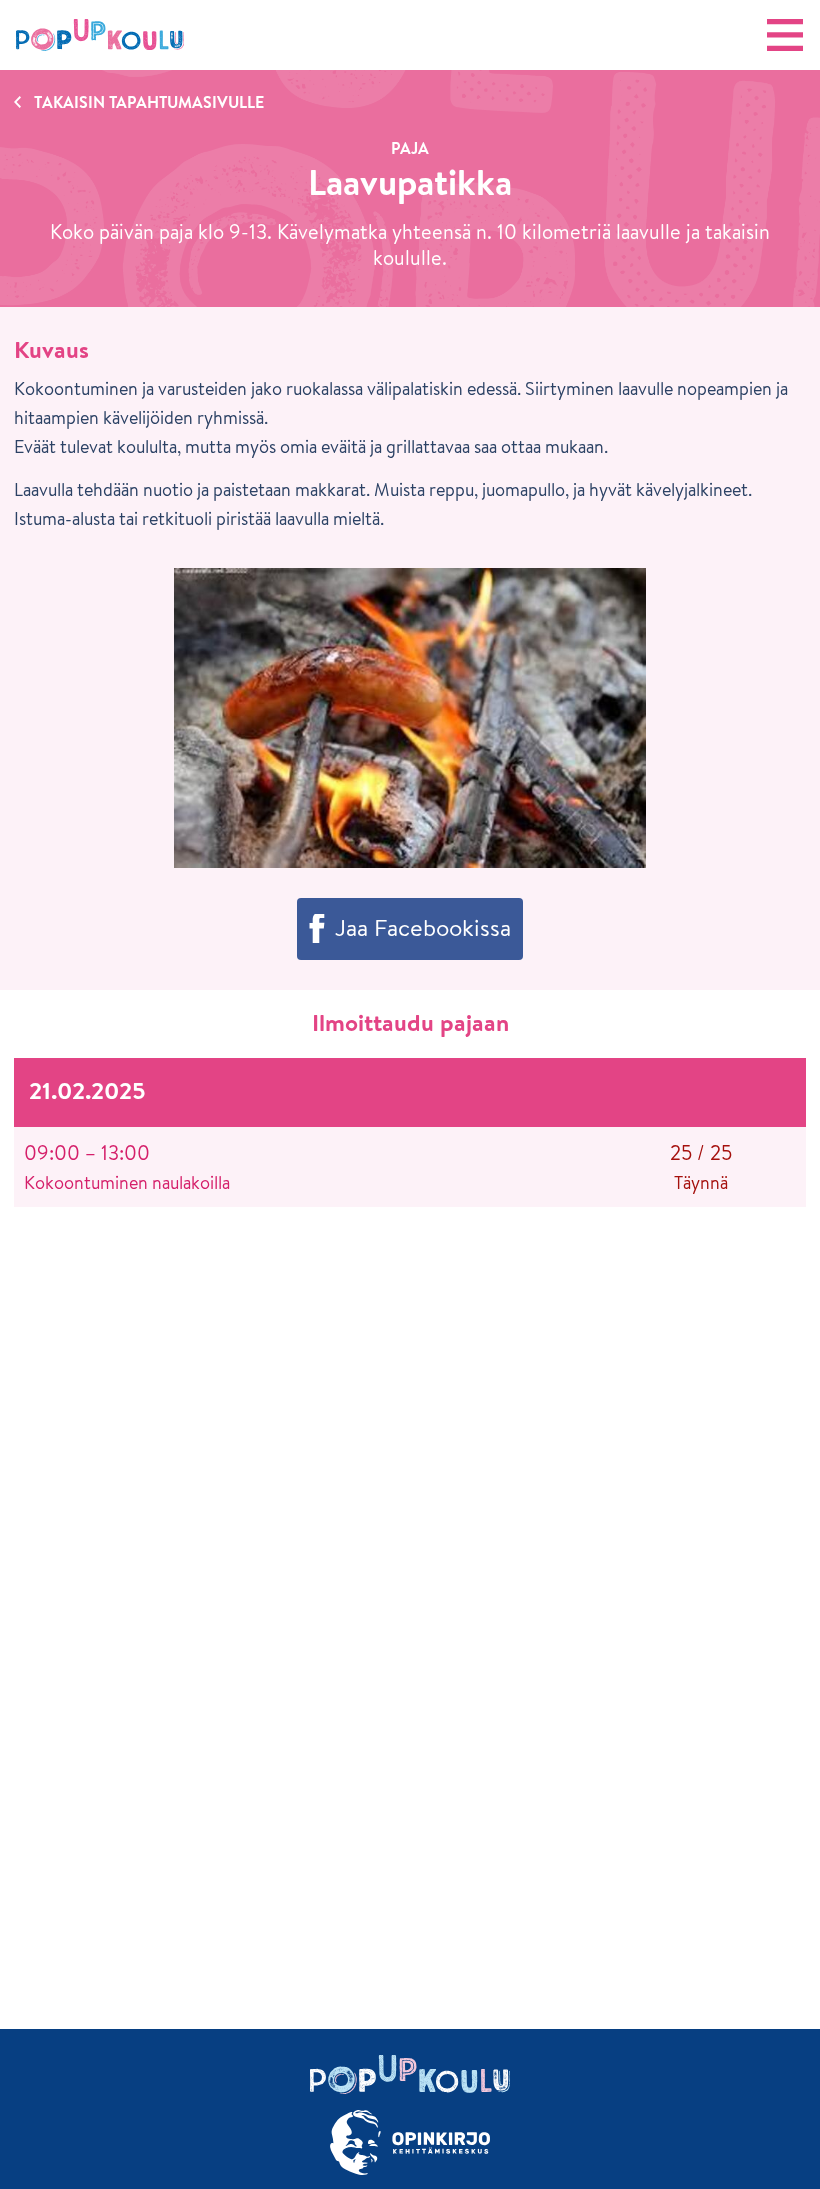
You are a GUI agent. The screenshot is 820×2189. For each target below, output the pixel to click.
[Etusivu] (100, 35)
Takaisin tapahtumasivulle (149, 102)
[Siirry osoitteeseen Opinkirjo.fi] (410, 2142)
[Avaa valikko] (785, 35)
